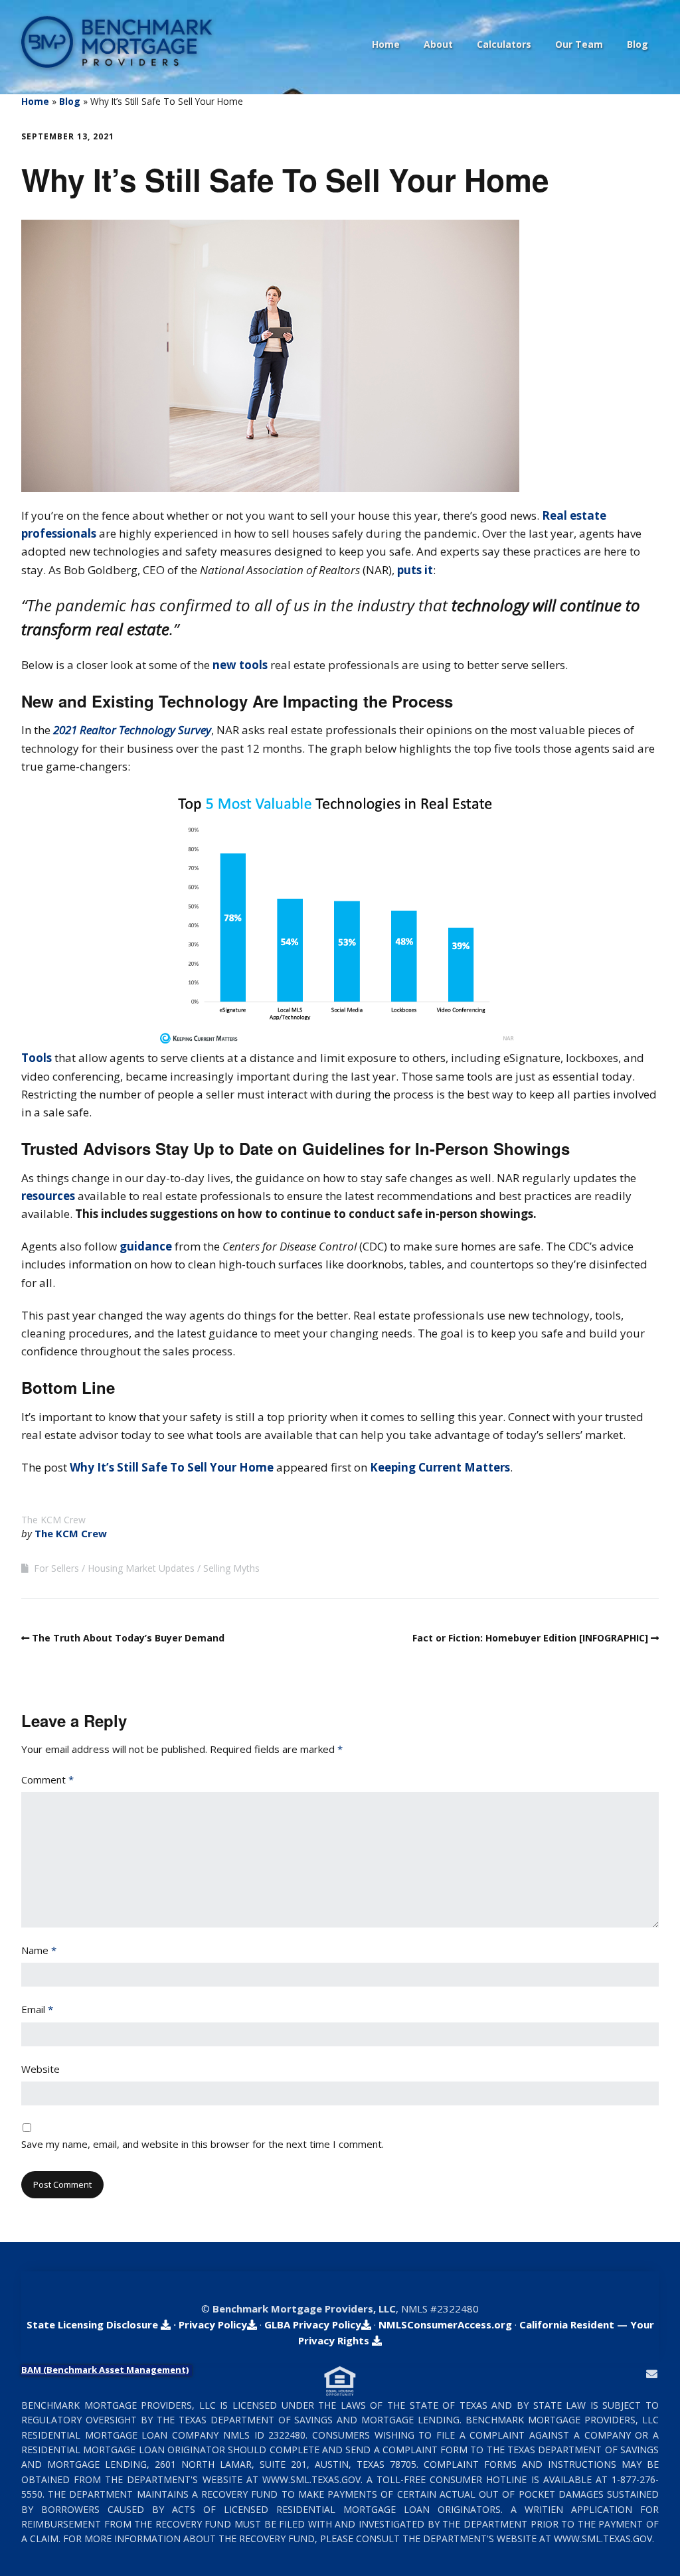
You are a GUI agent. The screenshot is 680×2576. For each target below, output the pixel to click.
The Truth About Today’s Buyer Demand (128, 1638)
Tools (37, 1058)
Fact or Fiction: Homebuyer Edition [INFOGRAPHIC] (530, 1638)
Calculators (504, 44)
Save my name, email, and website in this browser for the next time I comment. (203, 2144)
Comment (47, 1780)
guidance (146, 1246)
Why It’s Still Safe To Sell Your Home (172, 1467)
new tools (240, 665)
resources (48, 1196)
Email (37, 2009)
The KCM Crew (71, 1533)
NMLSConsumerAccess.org (445, 2324)
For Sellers (56, 1568)
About (438, 44)
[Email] (652, 2374)
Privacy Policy (213, 2324)
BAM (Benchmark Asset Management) (105, 2370)
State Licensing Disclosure (94, 2324)
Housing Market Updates (141, 1568)
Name (39, 1950)
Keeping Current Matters (440, 1467)
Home (386, 44)
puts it (415, 570)
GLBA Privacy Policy (313, 2324)
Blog (637, 44)
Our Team (579, 44)
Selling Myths (231, 1568)
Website (41, 2069)
